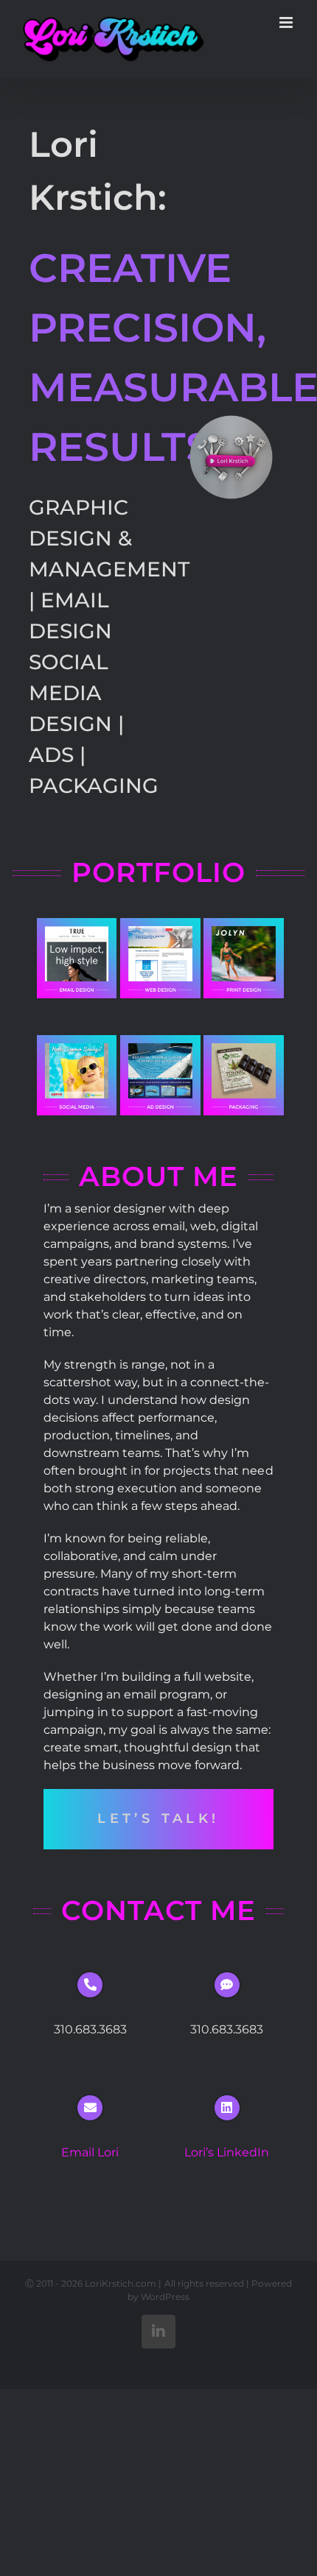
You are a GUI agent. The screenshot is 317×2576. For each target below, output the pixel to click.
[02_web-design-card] (160, 924)
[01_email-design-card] (77, 924)
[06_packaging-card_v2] (244, 1041)
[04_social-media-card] (77, 1041)
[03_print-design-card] (244, 924)
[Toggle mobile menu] (287, 22)
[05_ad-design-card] (160, 1041)
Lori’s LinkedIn (227, 2152)
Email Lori (90, 2152)
